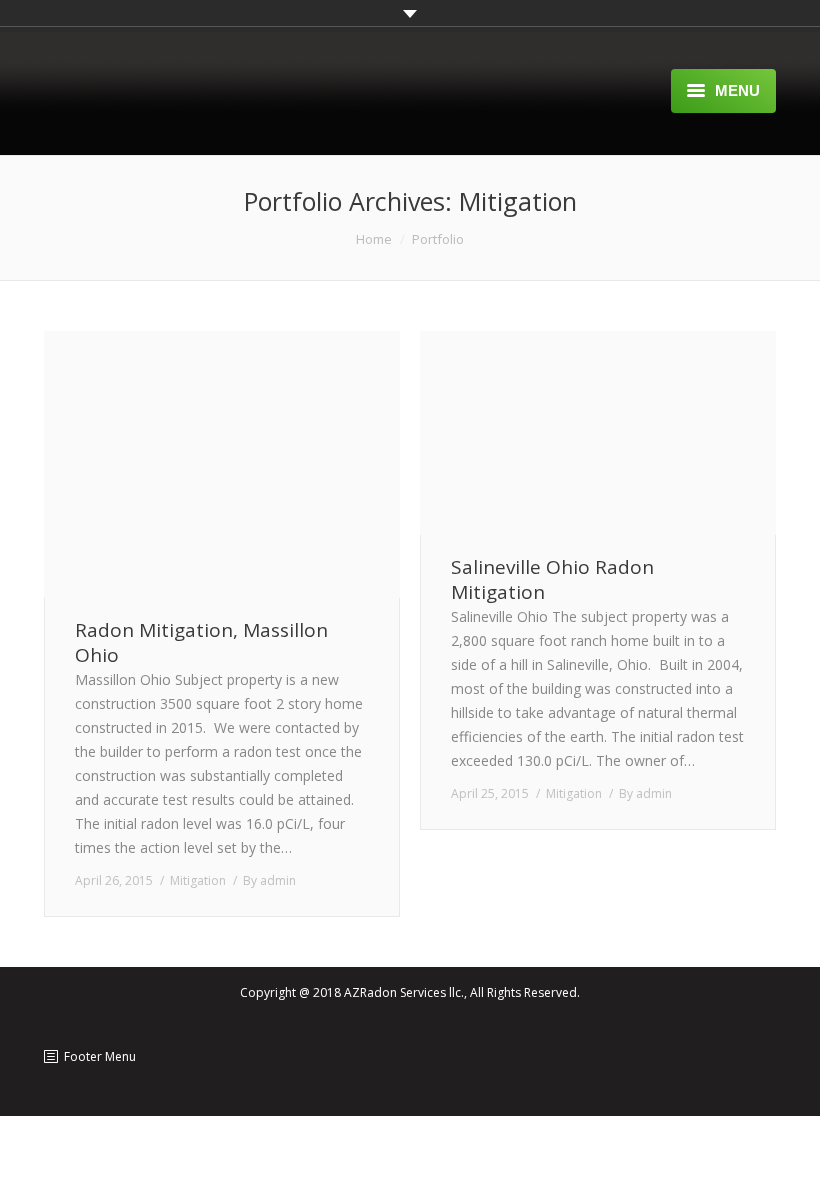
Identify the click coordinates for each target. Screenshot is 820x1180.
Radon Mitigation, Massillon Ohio (201, 643)
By (269, 880)
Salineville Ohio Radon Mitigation (552, 580)
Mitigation (198, 880)
